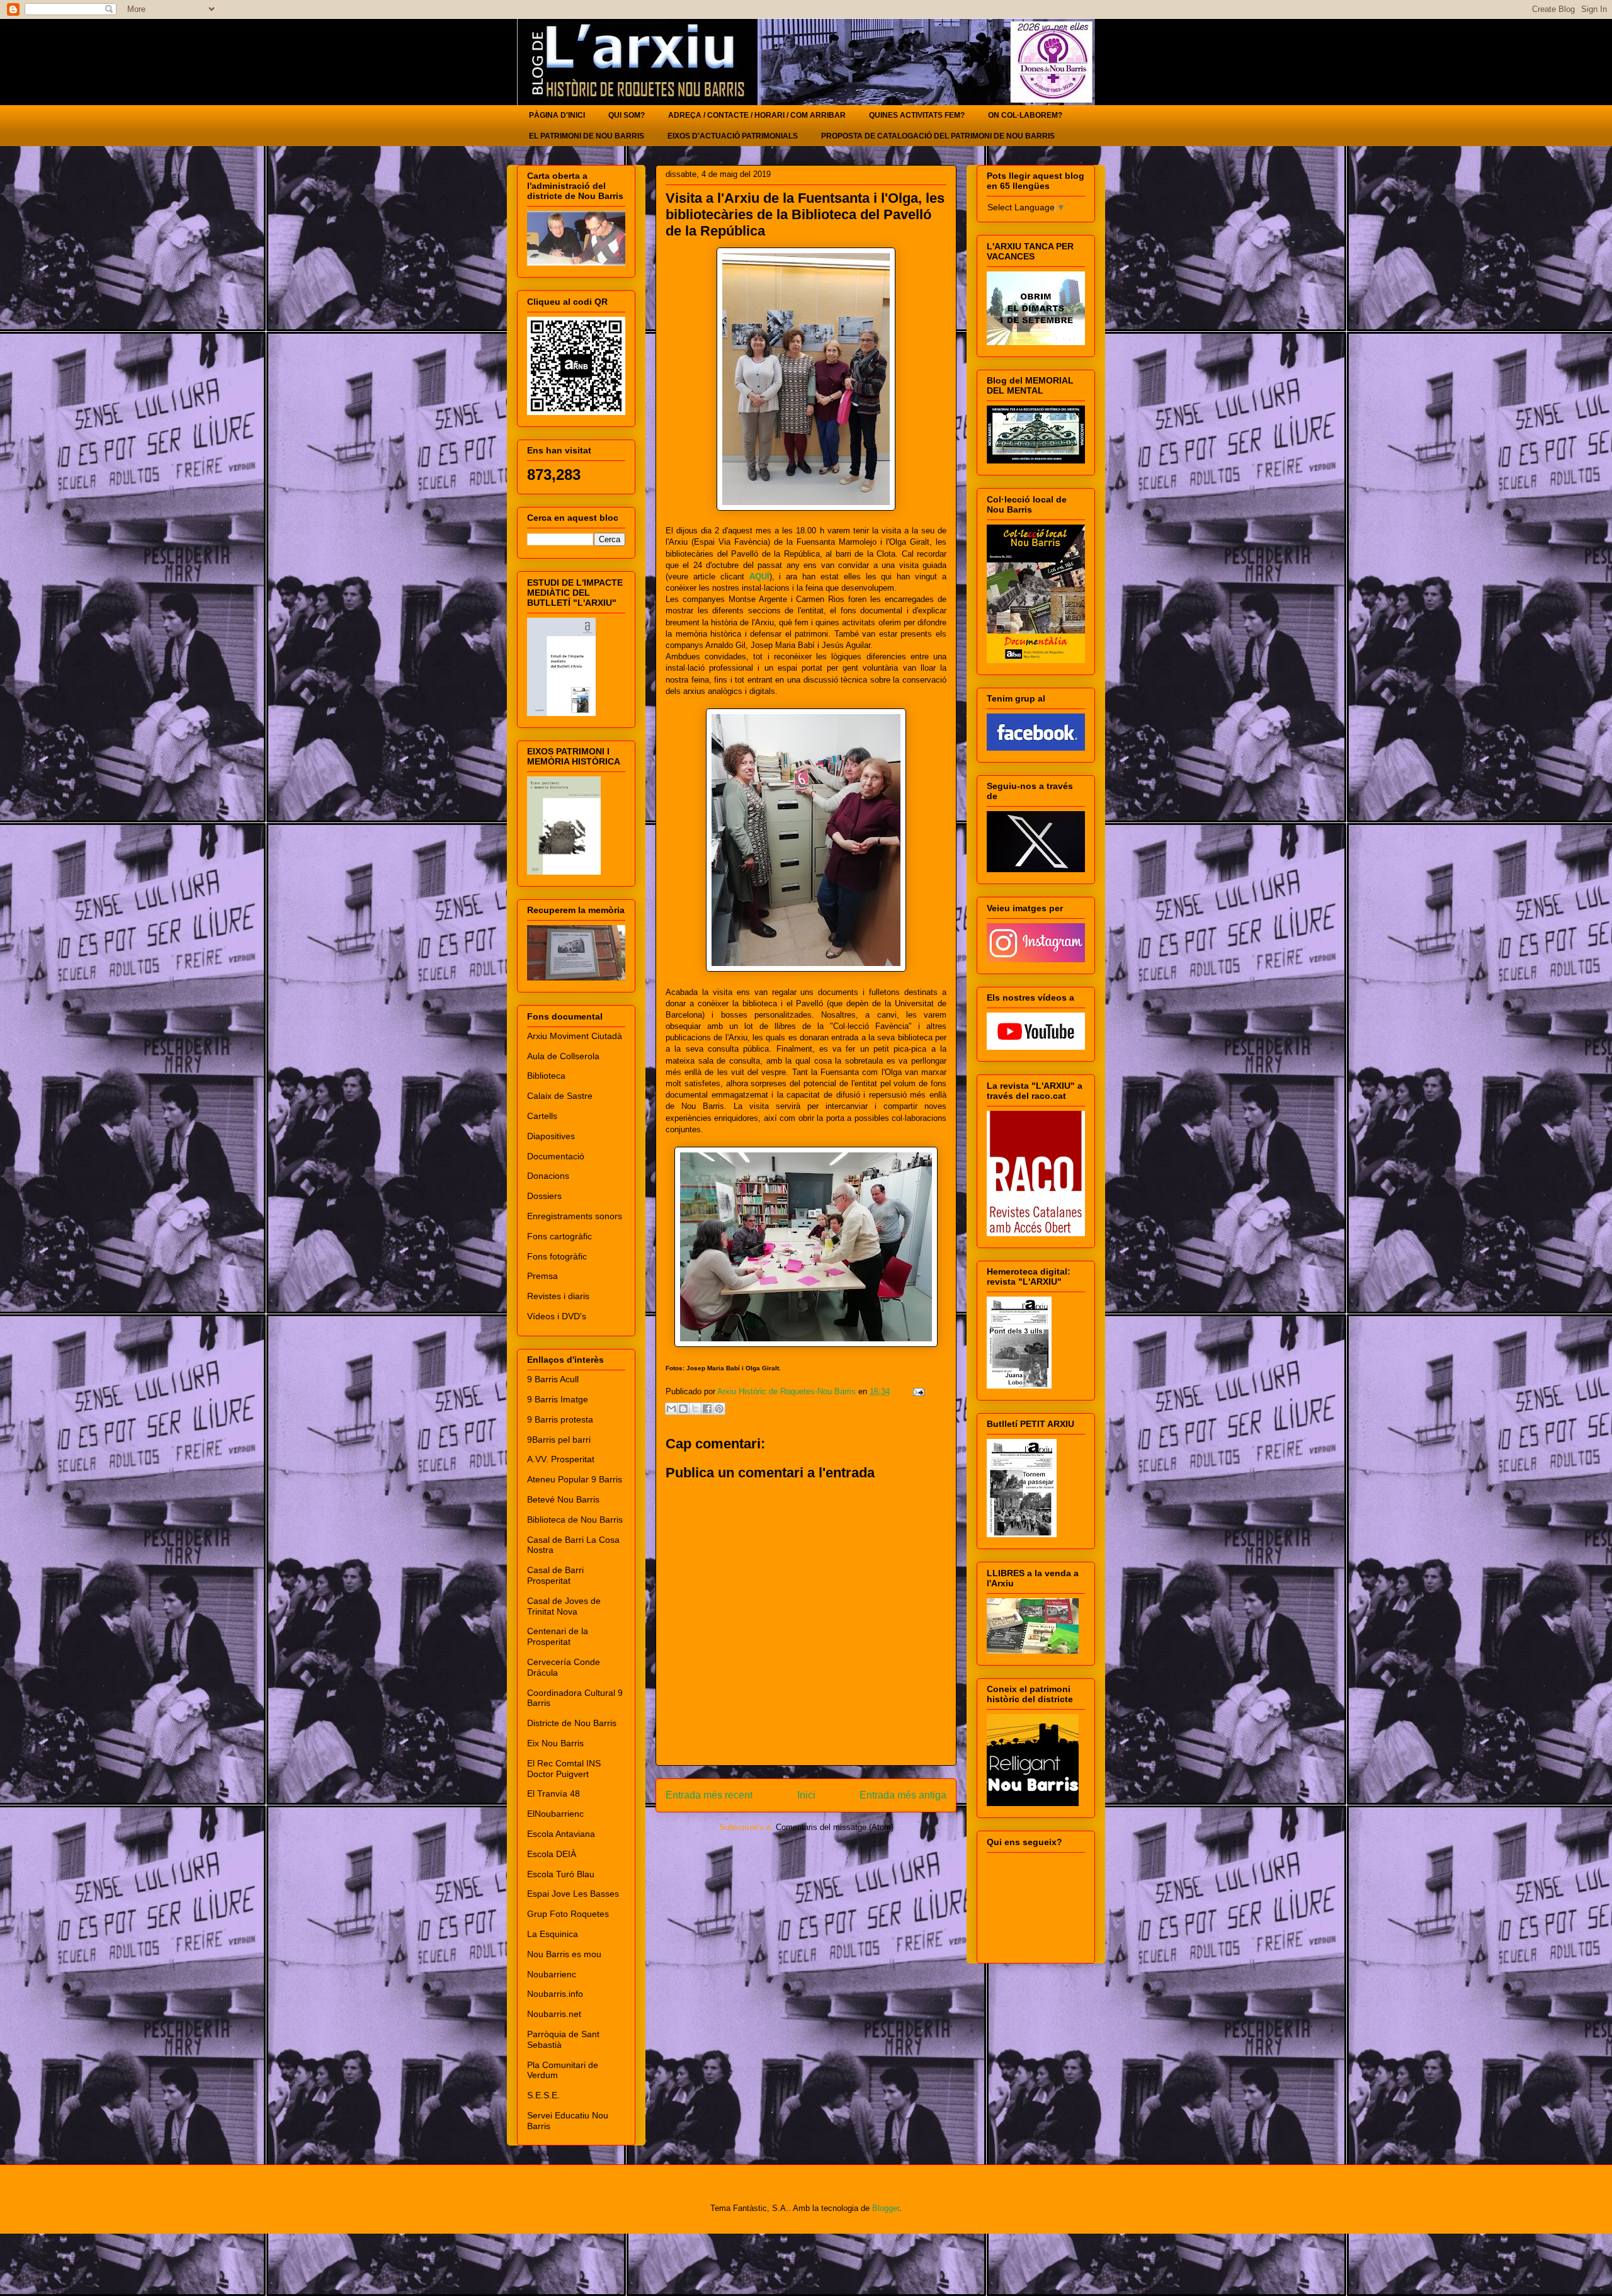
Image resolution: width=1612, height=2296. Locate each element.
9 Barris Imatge (558, 1399)
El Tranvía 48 (553, 1793)
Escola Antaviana (561, 1834)
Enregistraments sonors (575, 1216)
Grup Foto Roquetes (568, 1914)
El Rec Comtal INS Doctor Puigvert (564, 1769)
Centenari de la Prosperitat (558, 1636)
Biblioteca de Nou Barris (575, 1520)
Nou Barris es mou (564, 1954)
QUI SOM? (627, 115)
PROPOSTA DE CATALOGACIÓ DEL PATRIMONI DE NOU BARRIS (938, 136)
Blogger (886, 2208)
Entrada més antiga (903, 1795)
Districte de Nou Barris (572, 1723)
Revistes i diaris (558, 1296)
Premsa (542, 1276)
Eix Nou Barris (555, 1743)
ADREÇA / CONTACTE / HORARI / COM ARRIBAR (757, 115)
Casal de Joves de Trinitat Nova (564, 1606)
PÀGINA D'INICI (557, 115)
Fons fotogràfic (557, 1256)
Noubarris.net (554, 2014)
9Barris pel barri (559, 1440)
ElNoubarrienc (555, 1814)
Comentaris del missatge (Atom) (835, 1827)
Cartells (542, 1116)
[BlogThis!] (683, 1409)
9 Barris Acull (553, 1379)
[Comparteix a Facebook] (707, 1409)
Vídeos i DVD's (557, 1316)
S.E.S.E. (543, 2095)
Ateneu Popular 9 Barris (575, 1479)
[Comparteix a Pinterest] (719, 1409)
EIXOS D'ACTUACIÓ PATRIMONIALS (733, 136)
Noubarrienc (552, 1974)
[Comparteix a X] (695, 1409)
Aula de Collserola (563, 1056)
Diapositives (551, 1136)
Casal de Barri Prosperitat (555, 1575)
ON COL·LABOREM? (1025, 115)
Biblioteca (546, 1076)
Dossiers (544, 1196)
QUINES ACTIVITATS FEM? (917, 115)
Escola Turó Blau (561, 1874)
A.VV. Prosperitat (561, 1459)
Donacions (548, 1176)
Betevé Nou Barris (563, 1499)
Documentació (556, 1156)
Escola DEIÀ (552, 1854)
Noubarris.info (555, 1994)
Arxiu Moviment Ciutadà (575, 1036)
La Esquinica (553, 1934)
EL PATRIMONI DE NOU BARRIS (587, 136)
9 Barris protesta (560, 1419)
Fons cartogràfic (559, 1236)
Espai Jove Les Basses (573, 1894)
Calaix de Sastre (560, 1096)
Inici (806, 1795)
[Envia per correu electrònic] (671, 1409)
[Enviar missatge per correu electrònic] (917, 1391)
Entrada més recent (709, 1795)
